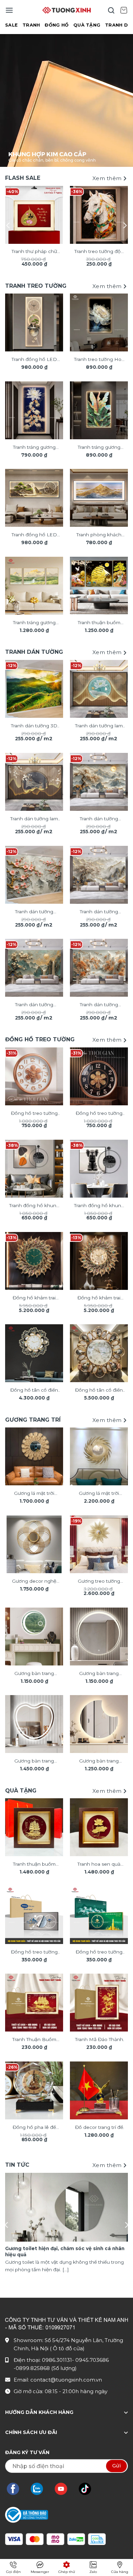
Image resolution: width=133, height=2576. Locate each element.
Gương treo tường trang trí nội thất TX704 (99, 1582)
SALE (11, 25)
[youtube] (64, 2489)
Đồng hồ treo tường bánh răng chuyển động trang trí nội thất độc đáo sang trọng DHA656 (99, 1114)
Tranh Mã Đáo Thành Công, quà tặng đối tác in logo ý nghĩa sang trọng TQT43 (99, 2040)
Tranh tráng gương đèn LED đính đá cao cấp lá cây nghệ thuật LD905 (99, 448)
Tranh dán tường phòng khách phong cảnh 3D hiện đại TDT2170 (99, 819)
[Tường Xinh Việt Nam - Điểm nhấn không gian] (66, 10)
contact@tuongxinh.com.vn (66, 2380)
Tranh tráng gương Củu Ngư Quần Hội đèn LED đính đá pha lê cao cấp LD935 (34, 448)
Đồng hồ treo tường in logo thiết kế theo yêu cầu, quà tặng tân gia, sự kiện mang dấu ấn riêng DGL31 (99, 1953)
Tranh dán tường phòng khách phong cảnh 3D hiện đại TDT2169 (99, 1005)
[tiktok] (88, 2489)
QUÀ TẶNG (87, 25)
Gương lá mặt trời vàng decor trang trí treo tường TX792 (34, 1494)
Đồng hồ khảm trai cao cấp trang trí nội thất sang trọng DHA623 (99, 1298)
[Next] (124, 225)
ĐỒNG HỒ (57, 25)
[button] (9, 10)
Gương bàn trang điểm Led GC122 (99, 1761)
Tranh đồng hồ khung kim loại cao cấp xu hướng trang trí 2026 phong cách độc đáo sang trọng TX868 (34, 1206)
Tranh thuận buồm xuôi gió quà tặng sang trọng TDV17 (34, 1865)
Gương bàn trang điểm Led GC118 (34, 1674)
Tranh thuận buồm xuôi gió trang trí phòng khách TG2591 (99, 623)
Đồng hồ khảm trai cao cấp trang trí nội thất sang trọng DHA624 (34, 1298)
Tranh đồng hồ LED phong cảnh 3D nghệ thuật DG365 (34, 360)
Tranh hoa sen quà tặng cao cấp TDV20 (99, 1865)
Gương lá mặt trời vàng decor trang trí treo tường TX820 (99, 1494)
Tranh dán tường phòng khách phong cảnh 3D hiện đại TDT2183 (34, 912)
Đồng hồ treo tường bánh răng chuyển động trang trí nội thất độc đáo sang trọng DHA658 (34, 1114)
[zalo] (40, 2489)
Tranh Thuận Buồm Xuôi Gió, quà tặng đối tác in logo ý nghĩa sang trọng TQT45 (34, 2040)
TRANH (31, 25)
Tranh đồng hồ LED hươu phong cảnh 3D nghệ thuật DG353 (34, 535)
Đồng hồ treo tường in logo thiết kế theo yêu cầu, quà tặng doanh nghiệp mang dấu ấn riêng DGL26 (34, 1953)
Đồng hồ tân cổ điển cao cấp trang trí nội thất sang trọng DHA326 (99, 1391)
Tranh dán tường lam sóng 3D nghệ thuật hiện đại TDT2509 (34, 819)
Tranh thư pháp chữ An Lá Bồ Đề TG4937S (34, 252)
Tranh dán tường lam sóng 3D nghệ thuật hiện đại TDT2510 (99, 726)
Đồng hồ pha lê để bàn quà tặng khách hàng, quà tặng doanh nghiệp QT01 (34, 2128)
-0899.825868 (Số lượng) (45, 2368)
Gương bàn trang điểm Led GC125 (34, 1761)
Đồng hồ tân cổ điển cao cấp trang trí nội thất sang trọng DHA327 (34, 1391)
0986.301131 (57, 2360)
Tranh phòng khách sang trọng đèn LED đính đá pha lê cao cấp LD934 (99, 535)
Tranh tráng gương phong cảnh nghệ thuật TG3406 (34, 623)
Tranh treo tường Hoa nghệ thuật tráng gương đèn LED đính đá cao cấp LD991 (99, 360)
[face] (16, 2489)
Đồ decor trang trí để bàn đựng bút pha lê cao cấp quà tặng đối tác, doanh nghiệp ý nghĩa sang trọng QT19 (99, 2128)
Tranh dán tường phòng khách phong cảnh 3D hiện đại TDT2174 (99, 912)
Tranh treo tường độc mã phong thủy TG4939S (99, 252)
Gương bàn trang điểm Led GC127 (99, 1674)
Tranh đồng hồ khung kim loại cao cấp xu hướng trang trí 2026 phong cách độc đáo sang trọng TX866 (99, 1206)
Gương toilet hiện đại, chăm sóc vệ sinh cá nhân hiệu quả (65, 2251)
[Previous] (9, 225)
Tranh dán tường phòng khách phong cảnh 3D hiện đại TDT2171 (34, 1005)
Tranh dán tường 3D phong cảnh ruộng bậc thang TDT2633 (34, 726)
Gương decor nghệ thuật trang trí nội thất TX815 (34, 1582)
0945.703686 (92, 2360)
